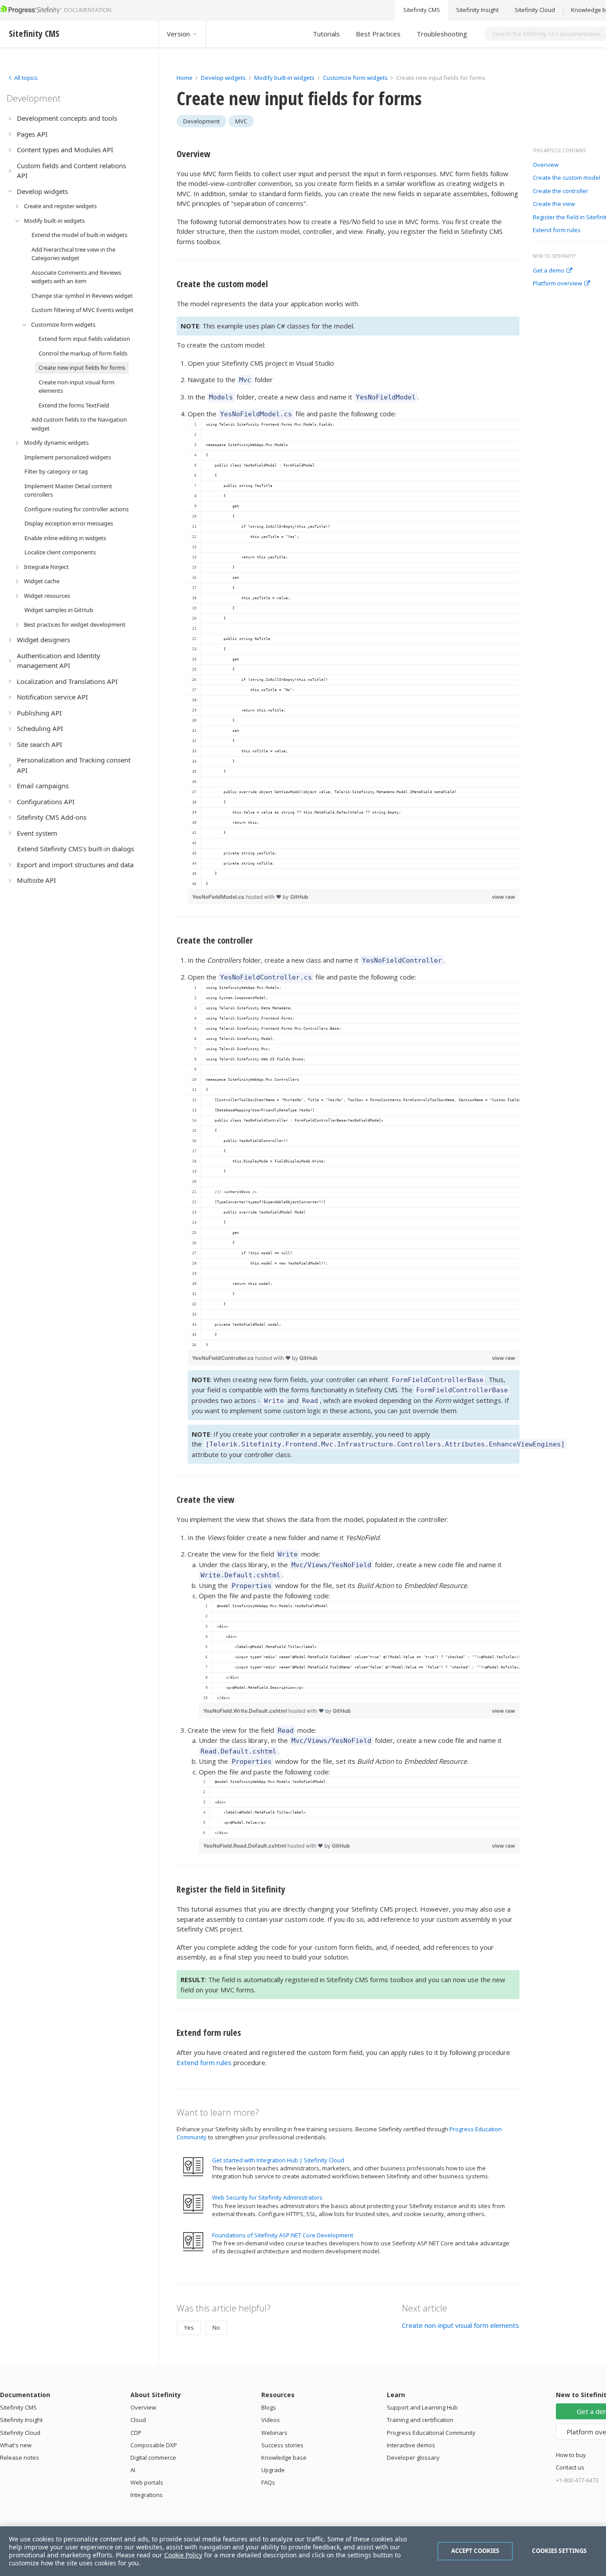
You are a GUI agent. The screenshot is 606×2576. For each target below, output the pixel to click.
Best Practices (378, 34)
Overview (546, 165)
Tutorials (326, 34)
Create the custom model (567, 178)
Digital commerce (153, 2457)
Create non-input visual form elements (460, 2325)
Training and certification (420, 2420)
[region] (354, 654)
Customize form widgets (355, 78)
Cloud (138, 2420)
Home (185, 78)
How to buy (571, 2455)
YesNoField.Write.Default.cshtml (246, 1711)
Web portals (147, 2482)
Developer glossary (413, 2457)
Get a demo (549, 271)
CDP (136, 2433)
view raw (504, 897)
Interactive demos (411, 2445)
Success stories (282, 2445)
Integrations (147, 2495)
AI (133, 2470)
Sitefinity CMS (422, 10)
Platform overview (557, 284)
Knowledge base (284, 2457)
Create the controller (561, 191)
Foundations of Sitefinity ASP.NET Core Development (283, 2235)
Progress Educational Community (431, 2433)
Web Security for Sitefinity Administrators (267, 2197)
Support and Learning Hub (422, 2407)
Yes (189, 2327)
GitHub (299, 897)
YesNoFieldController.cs (224, 1358)
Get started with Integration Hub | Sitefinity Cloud (278, 2160)
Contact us (570, 2467)
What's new (16, 2445)
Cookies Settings (559, 2551)
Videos (271, 2420)
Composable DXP (154, 2445)
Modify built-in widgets (285, 78)
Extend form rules (557, 230)
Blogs (269, 2407)
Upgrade (273, 2470)
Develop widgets (224, 78)
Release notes (20, 2457)
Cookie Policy (183, 2555)
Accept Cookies (475, 2551)
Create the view (554, 204)
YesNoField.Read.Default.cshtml (245, 1846)
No (216, 2327)
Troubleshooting (442, 34)
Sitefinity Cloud (535, 10)
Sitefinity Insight (477, 10)
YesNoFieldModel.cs (219, 897)
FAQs (268, 2482)
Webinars (274, 2433)
